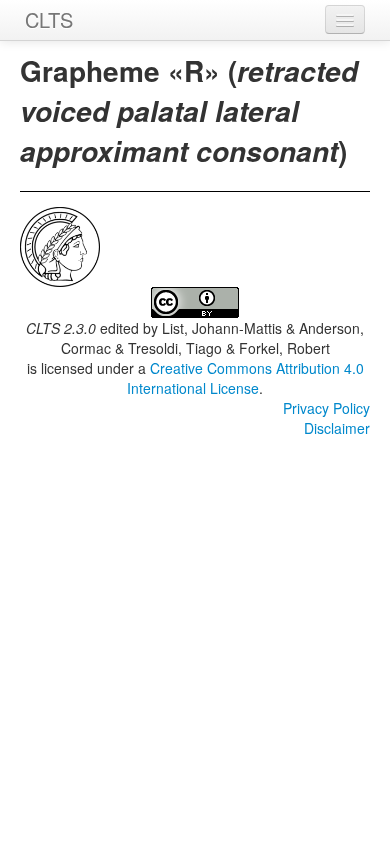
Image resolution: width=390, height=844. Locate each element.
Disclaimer (337, 428)
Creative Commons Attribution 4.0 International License (245, 378)
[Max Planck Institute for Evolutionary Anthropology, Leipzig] (60, 245)
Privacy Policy (326, 408)
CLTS (49, 19)
